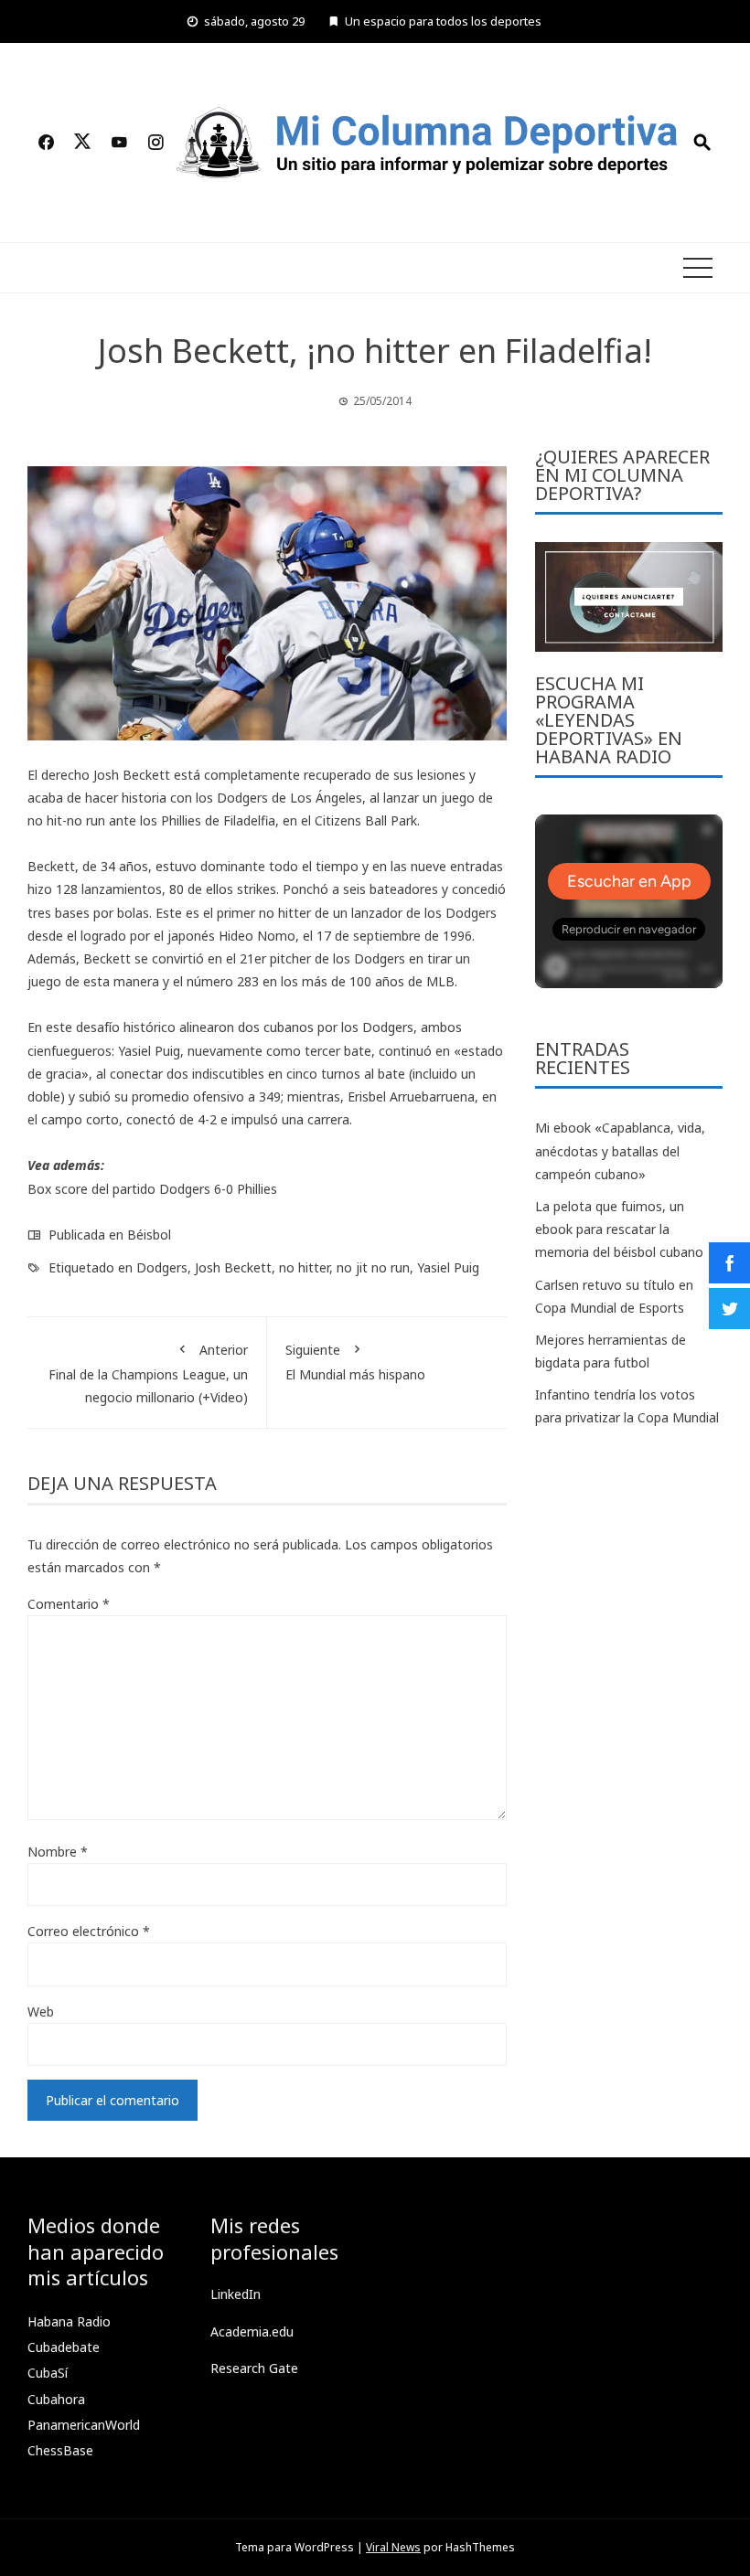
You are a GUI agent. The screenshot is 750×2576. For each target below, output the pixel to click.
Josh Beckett (233, 1267)
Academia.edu (252, 2331)
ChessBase (60, 2450)
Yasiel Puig (448, 1267)
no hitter (304, 1267)
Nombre (58, 1852)
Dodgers (162, 1267)
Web (41, 2012)
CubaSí (48, 2373)
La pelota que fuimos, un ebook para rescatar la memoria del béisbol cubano (619, 1229)
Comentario (69, 1604)
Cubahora (56, 2399)
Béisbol (149, 1235)
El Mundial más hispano (355, 1362)
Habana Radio (69, 2321)
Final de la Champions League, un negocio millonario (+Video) (148, 1373)
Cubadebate (64, 2347)
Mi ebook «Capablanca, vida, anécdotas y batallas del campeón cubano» (620, 1150)
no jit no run (373, 1267)
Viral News (393, 2547)
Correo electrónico (89, 1931)
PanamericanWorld (84, 2425)
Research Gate (254, 2368)
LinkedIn (236, 2294)
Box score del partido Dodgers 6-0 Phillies (152, 1189)
